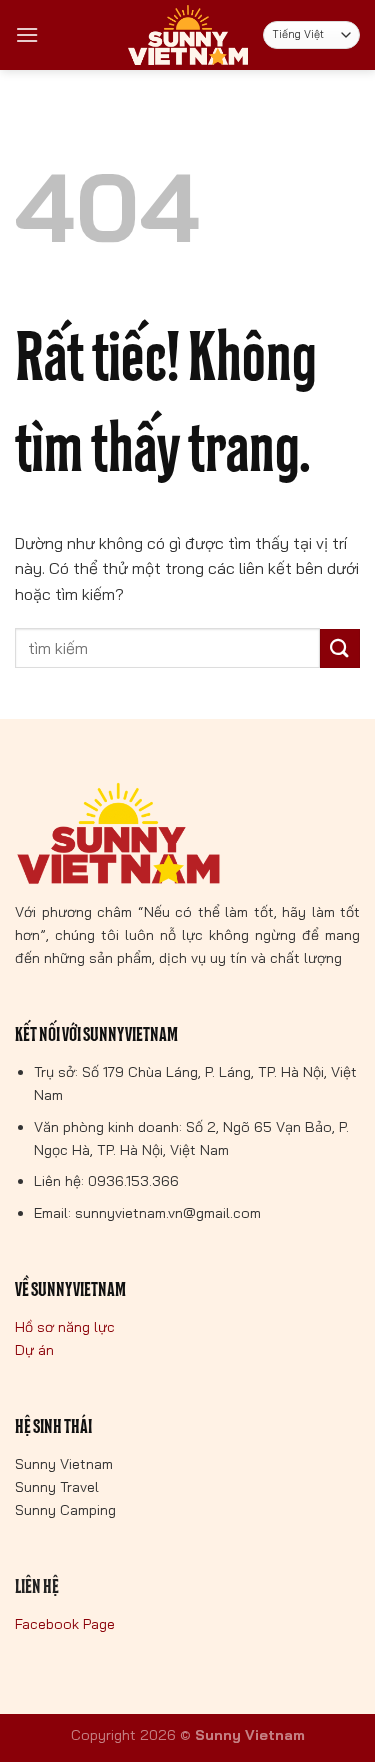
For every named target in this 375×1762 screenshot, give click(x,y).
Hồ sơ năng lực (65, 1327)
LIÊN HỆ (37, 1587)
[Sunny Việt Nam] (188, 35)
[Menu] (27, 34)
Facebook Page (65, 1624)
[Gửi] (340, 648)
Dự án (34, 1350)
